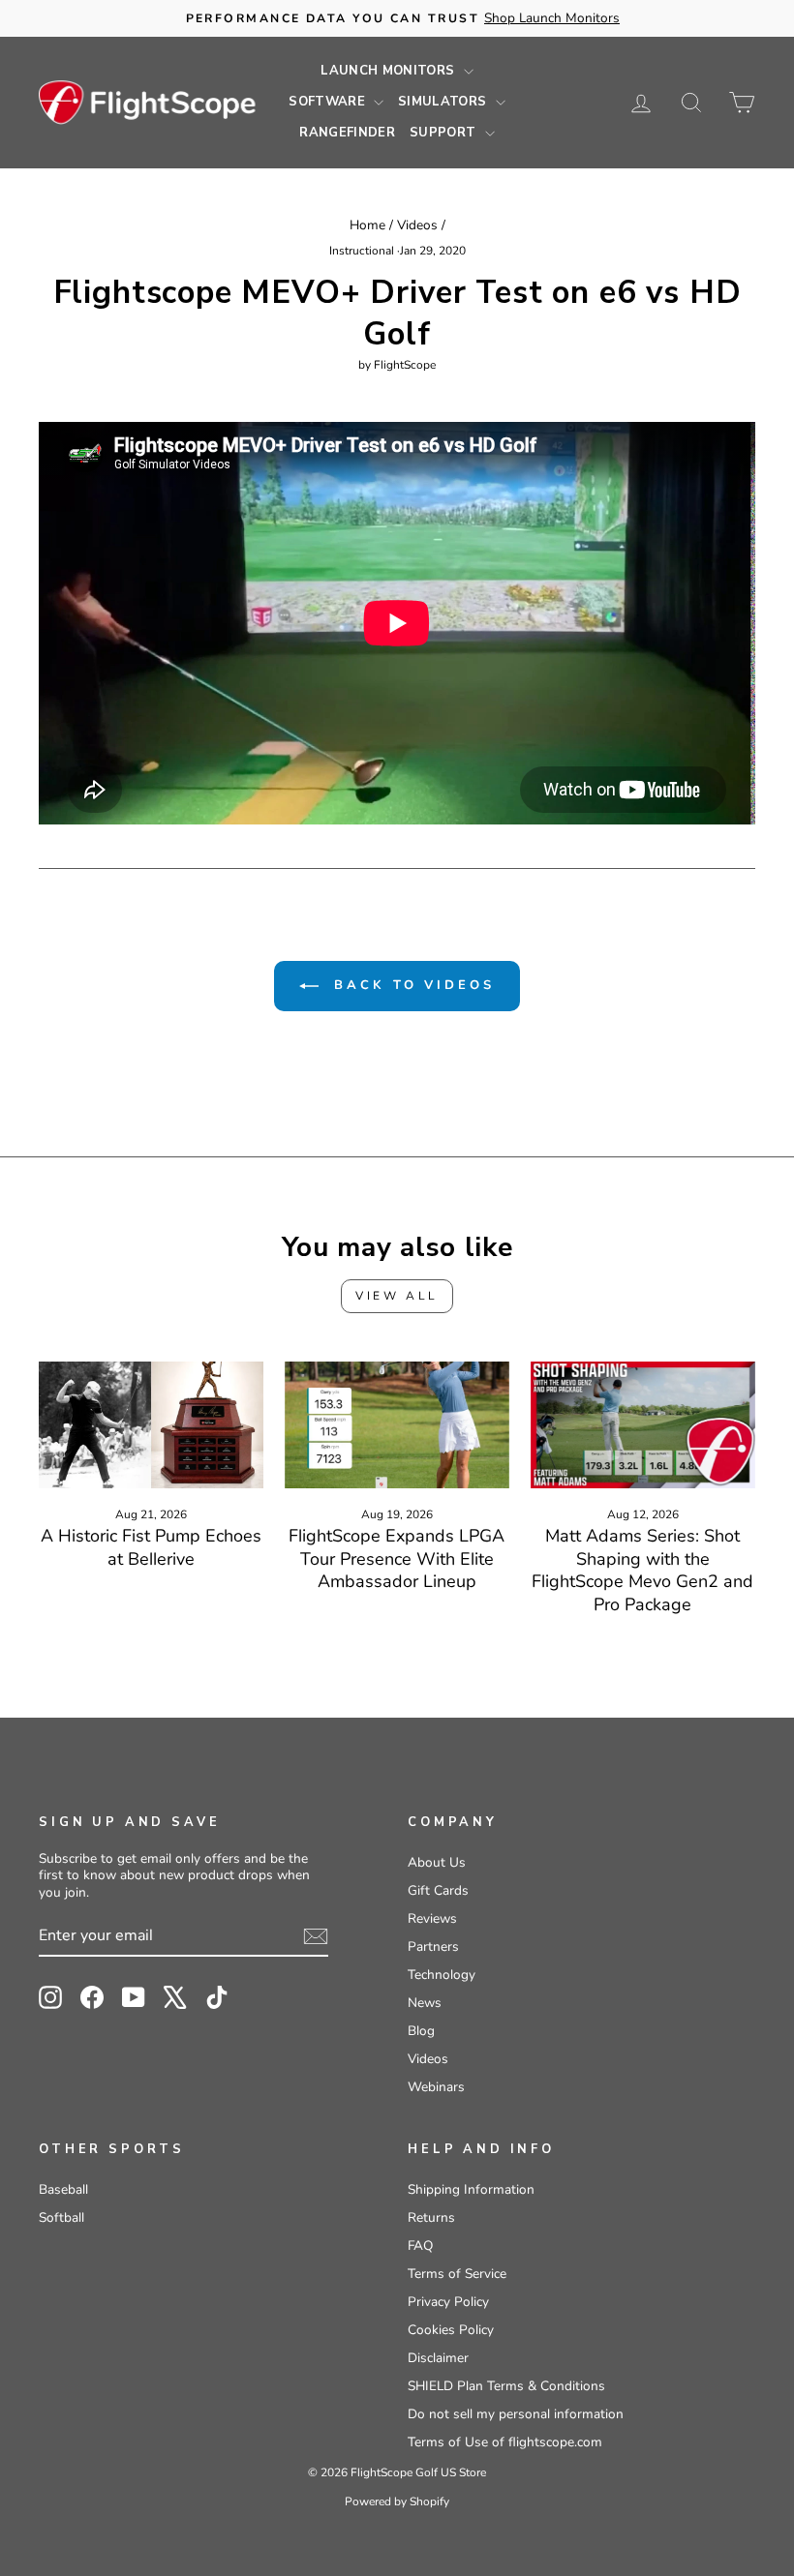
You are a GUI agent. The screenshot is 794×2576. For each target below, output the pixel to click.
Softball (61, 2217)
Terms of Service (457, 2274)
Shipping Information (471, 2189)
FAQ (420, 2246)
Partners (433, 1947)
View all (397, 1296)
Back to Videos (411, 985)
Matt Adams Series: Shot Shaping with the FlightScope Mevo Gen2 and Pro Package (642, 1570)
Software (329, 102)
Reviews (432, 1918)
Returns (431, 2217)
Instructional (362, 251)
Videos (417, 225)
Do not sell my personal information (516, 2414)
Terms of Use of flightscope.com (505, 2442)
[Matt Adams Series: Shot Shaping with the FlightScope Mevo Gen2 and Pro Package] (643, 1424)
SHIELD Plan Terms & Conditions (506, 2386)
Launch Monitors (389, 71)
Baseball (63, 2189)
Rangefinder (347, 133)
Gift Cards (438, 1890)
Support (445, 133)
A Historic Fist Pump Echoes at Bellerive (151, 1547)
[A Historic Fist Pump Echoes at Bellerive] (151, 1424)
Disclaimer (438, 2358)
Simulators (444, 102)
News (425, 2003)
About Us (437, 1862)
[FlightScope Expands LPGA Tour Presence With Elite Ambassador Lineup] (397, 1424)
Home (367, 225)
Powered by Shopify (397, 2501)
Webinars (436, 2087)
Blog (421, 2031)
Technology (442, 1975)
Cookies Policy (451, 2330)
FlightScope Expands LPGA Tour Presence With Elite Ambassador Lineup (397, 1558)
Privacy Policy (448, 2302)
